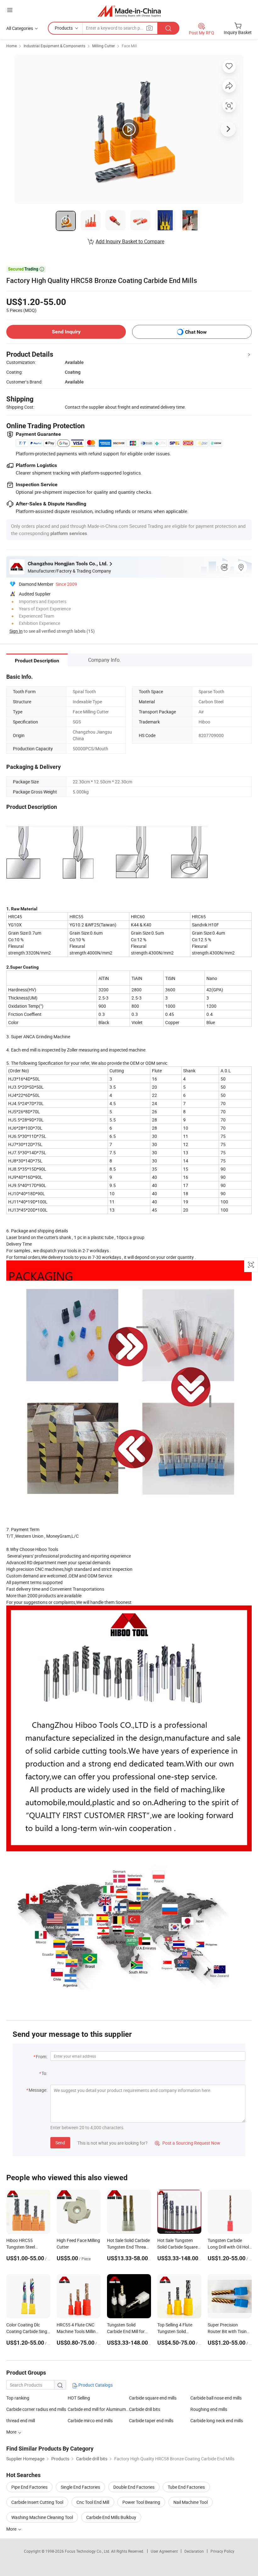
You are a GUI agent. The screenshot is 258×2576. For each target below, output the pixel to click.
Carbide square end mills (153, 2398)
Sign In (16, 631)
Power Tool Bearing (141, 2502)
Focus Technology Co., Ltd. (88, 2551)
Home (11, 46)
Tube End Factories (186, 2487)
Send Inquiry (66, 332)
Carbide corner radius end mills (36, 2409)
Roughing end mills (209, 2409)
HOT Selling (79, 2398)
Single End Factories (80, 2487)
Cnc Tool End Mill (93, 2502)
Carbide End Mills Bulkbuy (111, 2517)
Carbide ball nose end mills (216, 2398)
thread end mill (21, 2420)
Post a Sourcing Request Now (188, 2143)
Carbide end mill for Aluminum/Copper (98, 2409)
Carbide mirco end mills (90, 2420)
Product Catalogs (95, 2385)
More (12, 2529)
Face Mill (129, 46)
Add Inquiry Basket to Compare (130, 241)
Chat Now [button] (196, 332)
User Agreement (164, 2551)
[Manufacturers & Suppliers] (129, 11)
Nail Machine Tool (191, 2502)
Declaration (194, 2551)
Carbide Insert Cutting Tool (37, 2502)
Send (60, 2143)
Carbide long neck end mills (217, 2420)
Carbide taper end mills (151, 2420)
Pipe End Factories (29, 2487)
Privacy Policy (222, 2551)
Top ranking (18, 2398)
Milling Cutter (104, 46)
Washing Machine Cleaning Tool (42, 2517)
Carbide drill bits (145, 2409)
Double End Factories (134, 2487)
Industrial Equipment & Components (54, 46)
